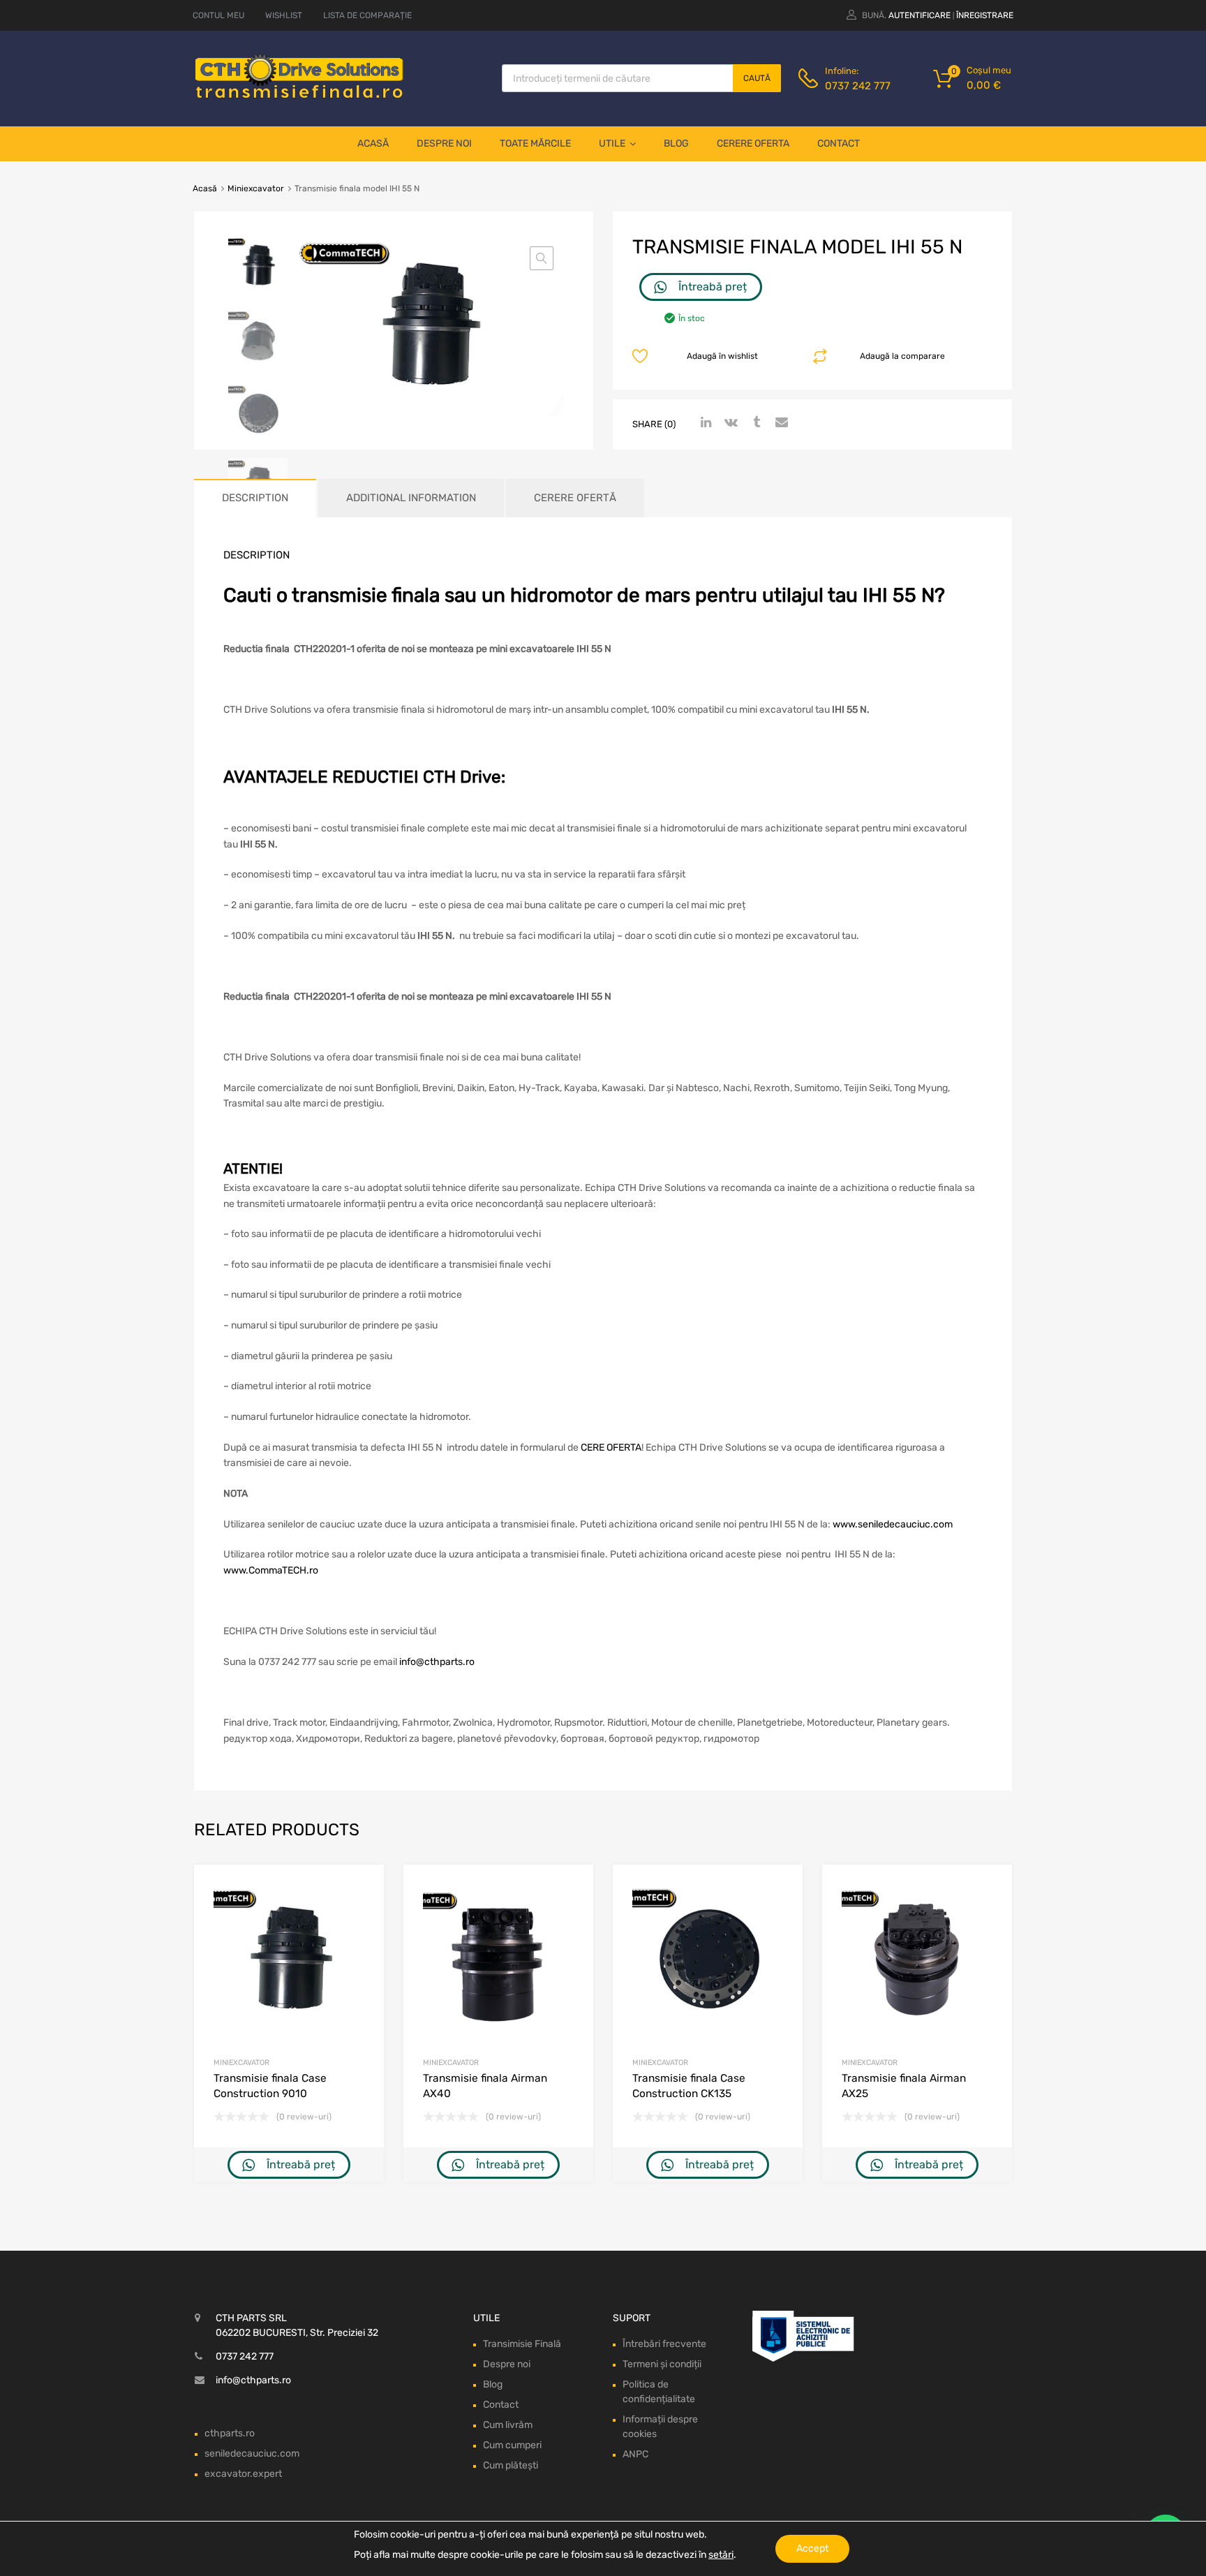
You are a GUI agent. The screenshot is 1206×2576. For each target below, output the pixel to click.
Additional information (411, 498)
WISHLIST (284, 15)
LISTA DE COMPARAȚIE (367, 15)
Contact (839, 143)
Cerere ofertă (575, 498)
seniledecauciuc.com (252, 2453)
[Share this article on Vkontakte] (729, 423)
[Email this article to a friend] (780, 423)
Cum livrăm (508, 2425)
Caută (757, 78)
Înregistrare (985, 15)
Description (255, 498)
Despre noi (444, 143)
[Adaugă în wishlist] (361, 1891)
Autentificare (920, 15)
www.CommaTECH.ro (271, 1570)
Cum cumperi (512, 2445)
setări (721, 2555)
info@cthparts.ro (437, 1662)
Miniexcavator (256, 188)
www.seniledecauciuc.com (893, 1524)
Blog (676, 143)
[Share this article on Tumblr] (754, 423)
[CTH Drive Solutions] (299, 96)
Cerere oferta (753, 143)
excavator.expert (243, 2474)
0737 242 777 (858, 86)
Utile (612, 143)
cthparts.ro (230, 2433)
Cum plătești (511, 2465)
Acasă (373, 143)
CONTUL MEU (218, 15)
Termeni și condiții (662, 2364)
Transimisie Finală (522, 2344)
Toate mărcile (535, 143)
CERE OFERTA (611, 1448)
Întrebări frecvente (664, 2344)
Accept (812, 2548)
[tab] (255, 498)
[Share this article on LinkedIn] (704, 423)
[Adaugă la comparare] (361, 1914)
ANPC (635, 2454)
